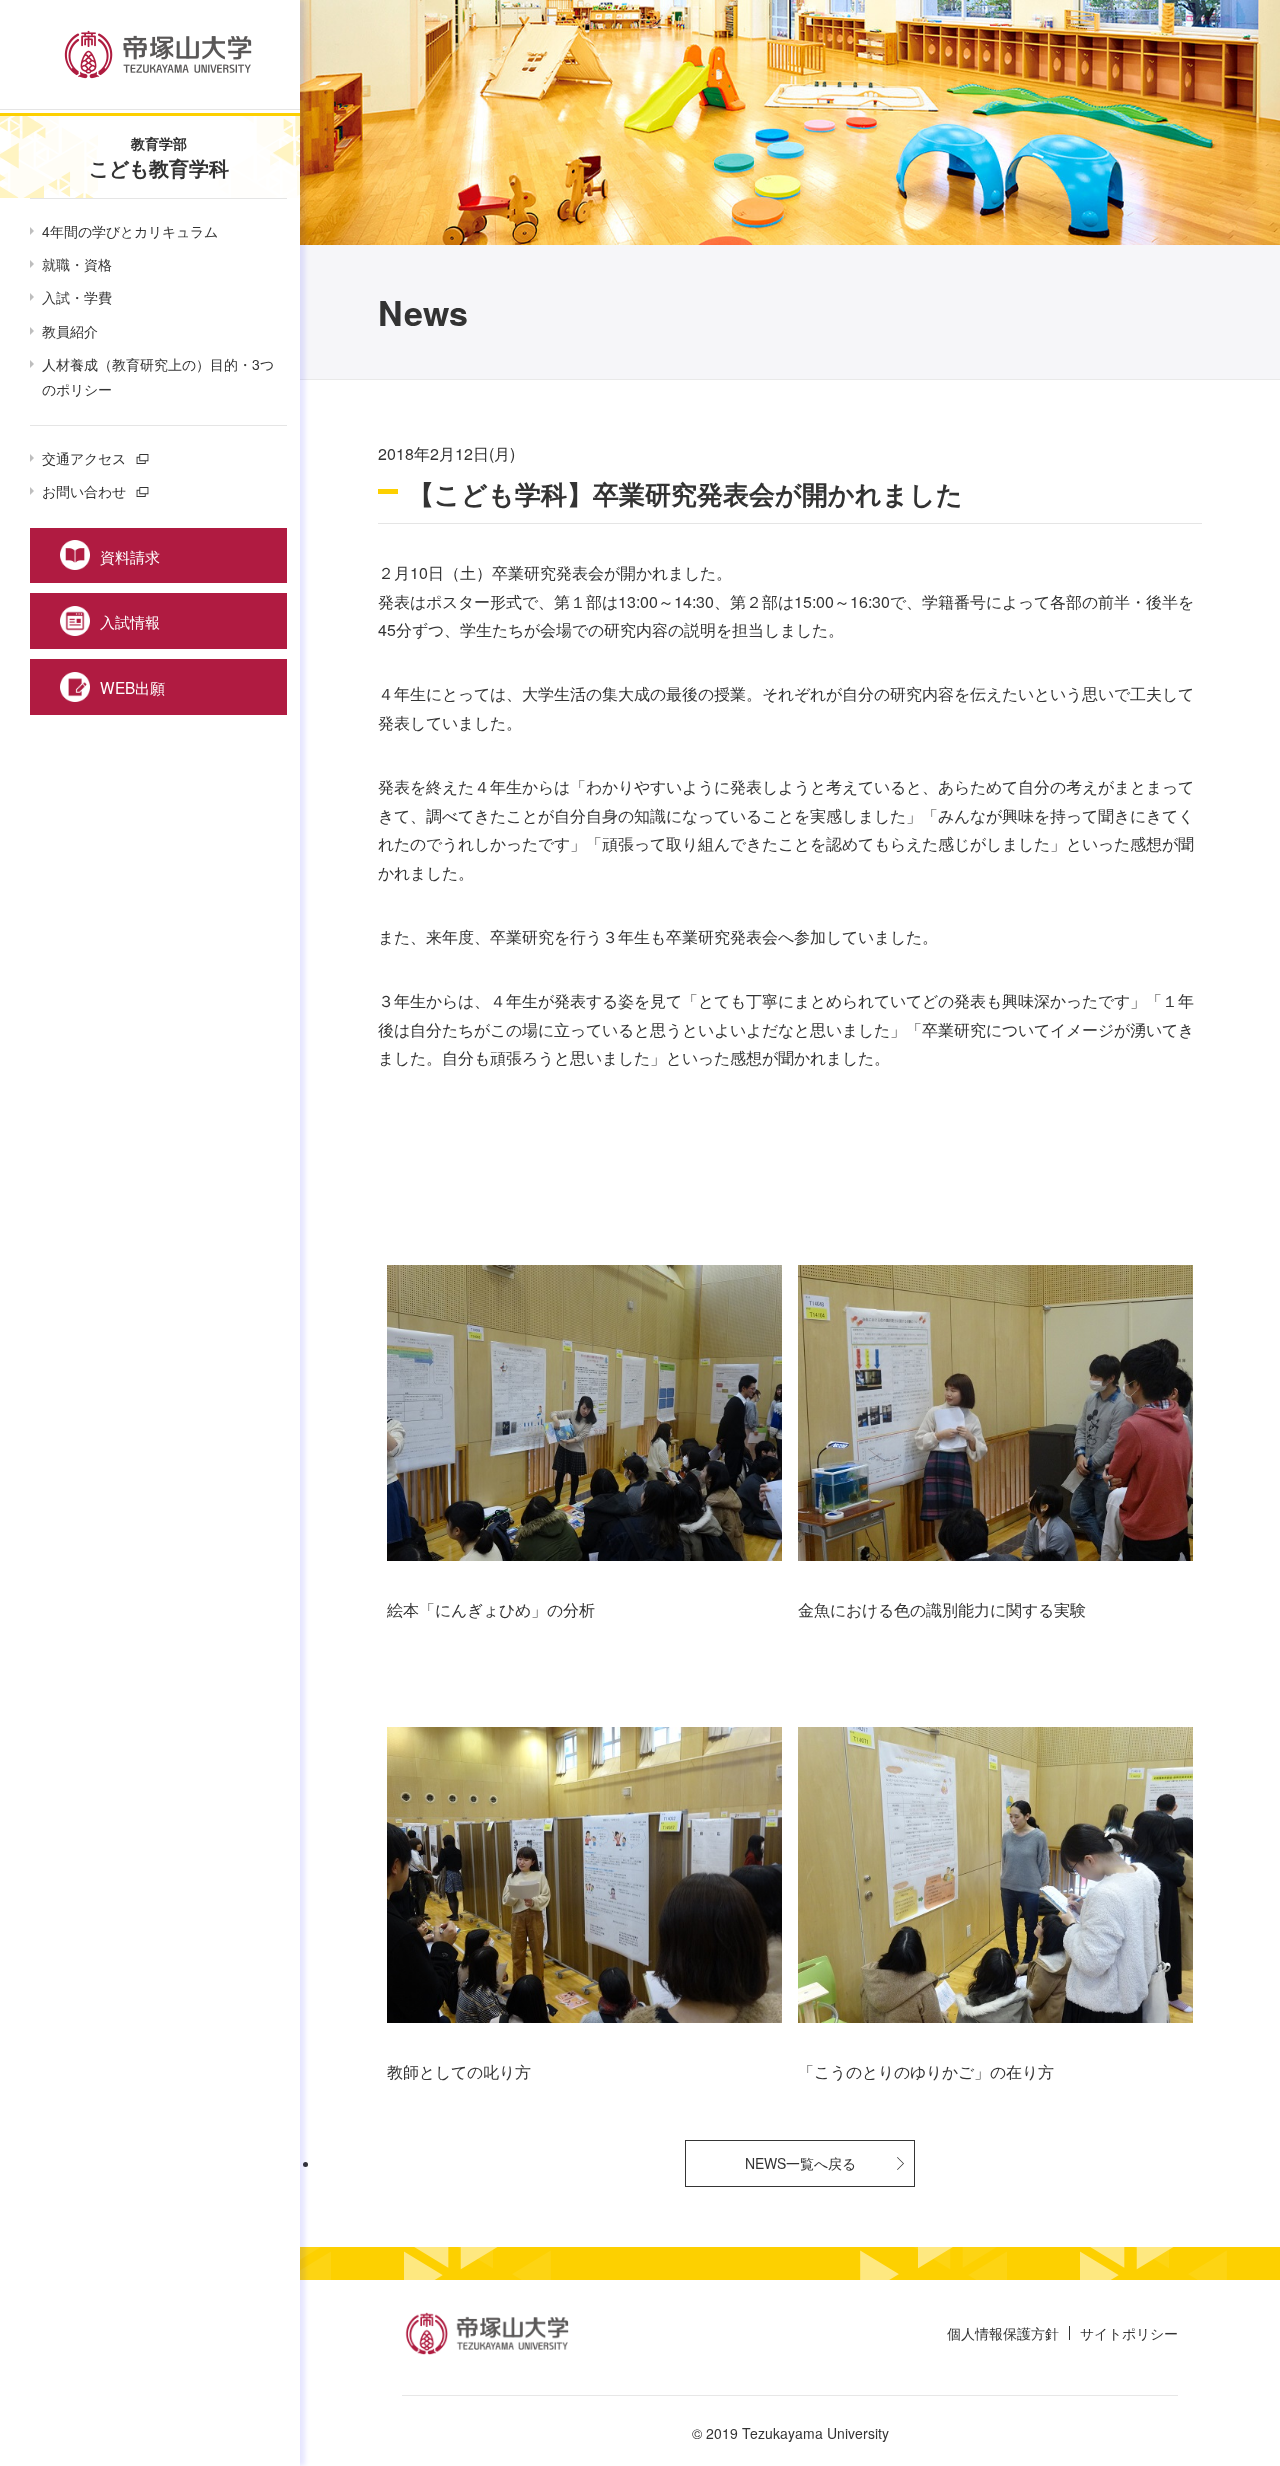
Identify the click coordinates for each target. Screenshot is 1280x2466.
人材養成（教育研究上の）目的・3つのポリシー (158, 376)
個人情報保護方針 (1003, 2333)
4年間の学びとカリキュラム (130, 231)
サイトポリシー (1129, 2333)
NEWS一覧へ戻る (800, 2163)
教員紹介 (70, 331)
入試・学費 (77, 297)
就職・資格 (77, 264)
